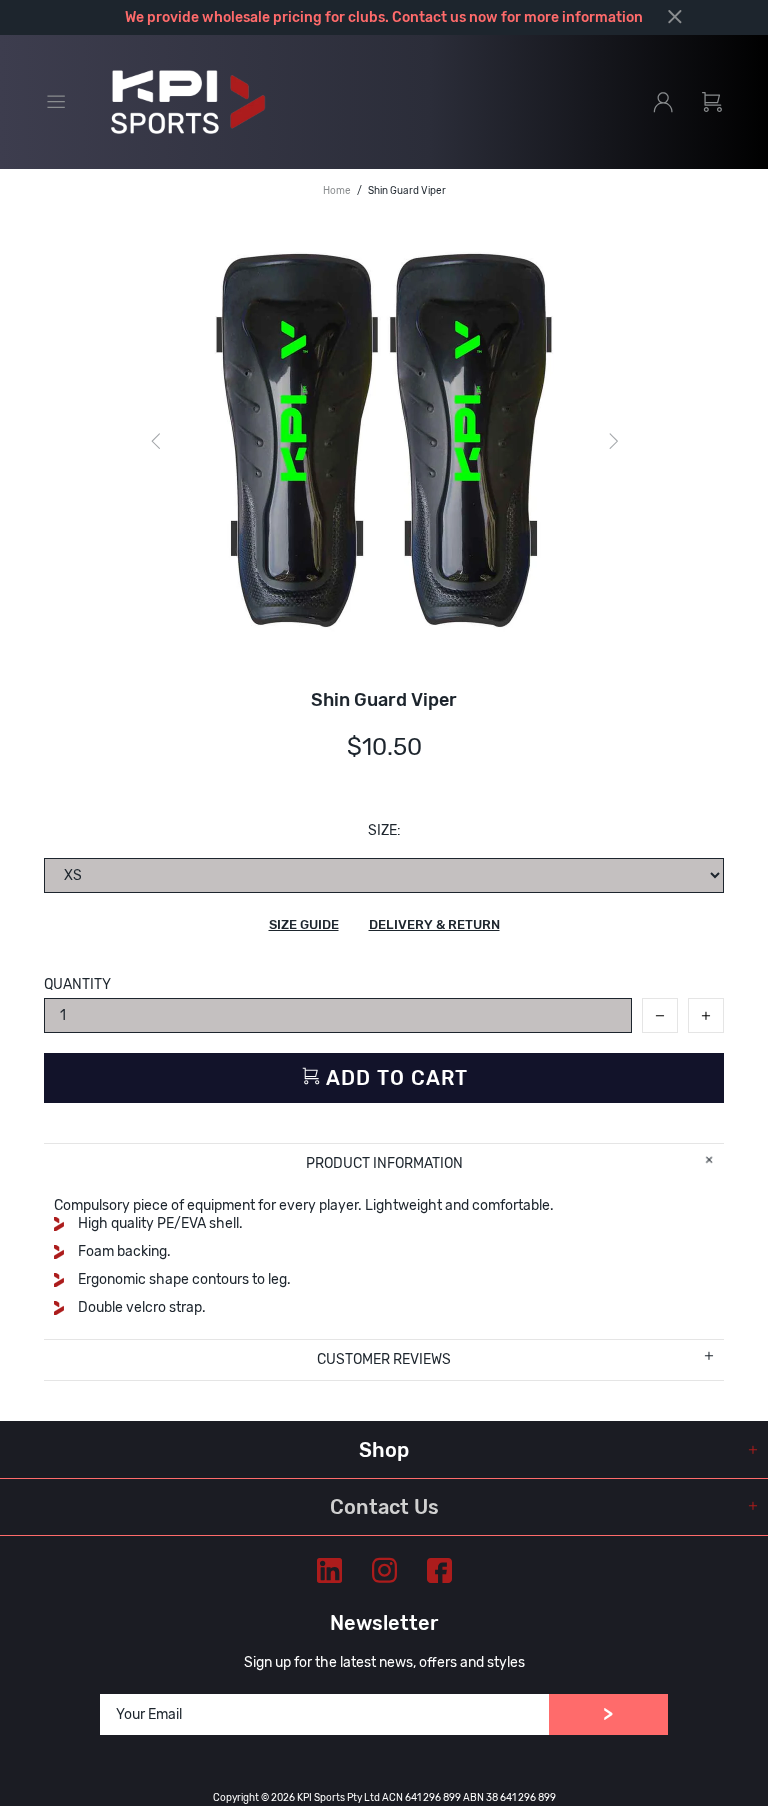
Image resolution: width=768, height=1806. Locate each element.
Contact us (429, 17)
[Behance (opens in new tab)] (329, 1570)
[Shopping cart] (712, 102)
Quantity (77, 984)
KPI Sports (188, 102)
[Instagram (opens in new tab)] (384, 1570)
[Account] (663, 102)
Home (337, 191)
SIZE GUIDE (304, 924)
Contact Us (384, 1507)
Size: (384, 830)
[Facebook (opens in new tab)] (439, 1570)
